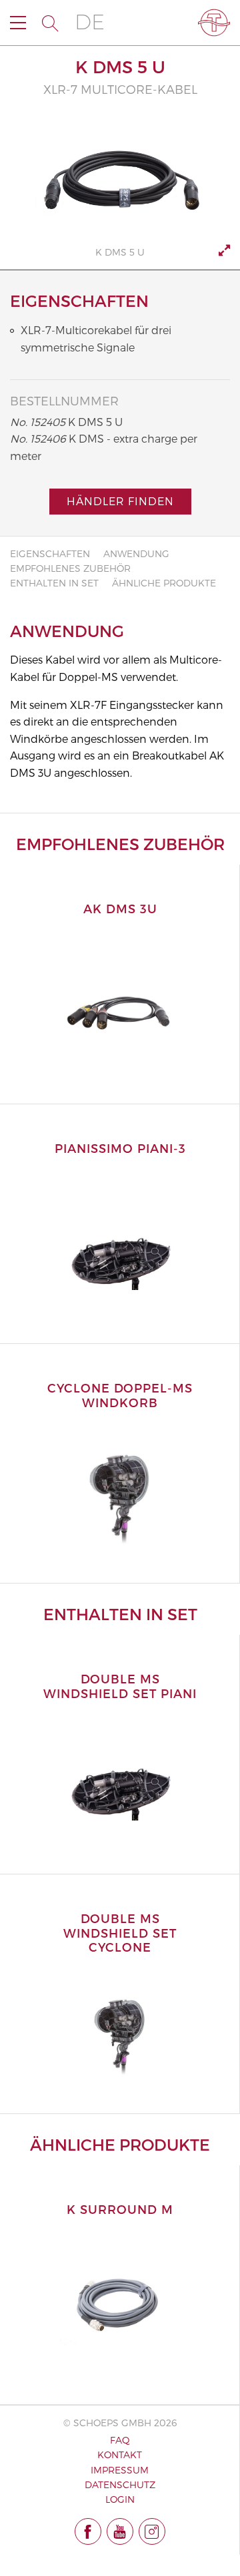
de (90, 22)
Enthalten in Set (54, 583)
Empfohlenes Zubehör (70, 568)
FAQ (120, 2440)
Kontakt (120, 2455)
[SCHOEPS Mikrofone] (214, 23)
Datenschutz (120, 2484)
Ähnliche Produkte (164, 583)
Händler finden (120, 501)
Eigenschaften (50, 553)
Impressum (120, 2470)
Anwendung (136, 553)
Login (120, 2499)
